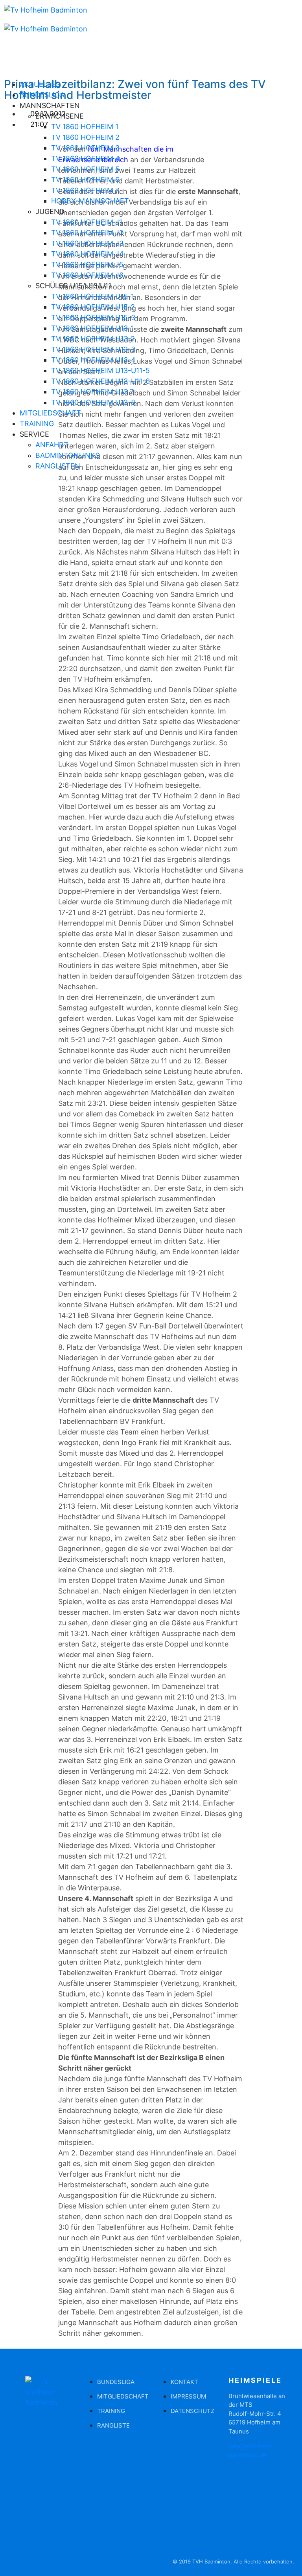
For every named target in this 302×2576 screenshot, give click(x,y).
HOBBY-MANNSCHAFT (90, 201)
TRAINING (37, 424)
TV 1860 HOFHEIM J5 (87, 264)
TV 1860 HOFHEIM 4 (86, 158)
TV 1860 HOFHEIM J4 (87, 254)
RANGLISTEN (58, 466)
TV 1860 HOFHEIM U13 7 (92, 392)
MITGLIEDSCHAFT (50, 413)
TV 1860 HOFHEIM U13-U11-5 (100, 370)
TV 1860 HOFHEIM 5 (85, 169)
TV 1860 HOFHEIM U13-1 (93, 328)
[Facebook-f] (18, 2520)
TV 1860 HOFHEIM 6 (85, 180)
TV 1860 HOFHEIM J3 (87, 243)
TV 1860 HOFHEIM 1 (85, 127)
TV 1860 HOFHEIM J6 (87, 275)
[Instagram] (35, 495)
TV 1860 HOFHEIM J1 (87, 222)
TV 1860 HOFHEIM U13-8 (93, 402)
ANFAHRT (52, 445)
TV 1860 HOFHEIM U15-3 (93, 317)
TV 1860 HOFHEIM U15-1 (93, 296)
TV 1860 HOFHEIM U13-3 (93, 349)
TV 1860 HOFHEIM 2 (85, 137)
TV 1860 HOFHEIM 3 (85, 148)
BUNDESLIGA (42, 95)
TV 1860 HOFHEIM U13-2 (93, 339)
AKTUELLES (40, 84)
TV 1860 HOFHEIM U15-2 (93, 307)
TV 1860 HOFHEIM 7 (85, 190)
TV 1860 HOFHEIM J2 (87, 233)
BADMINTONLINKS (67, 455)
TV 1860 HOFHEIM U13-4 (93, 360)
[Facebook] (14, 495)
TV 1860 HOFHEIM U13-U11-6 (100, 381)
